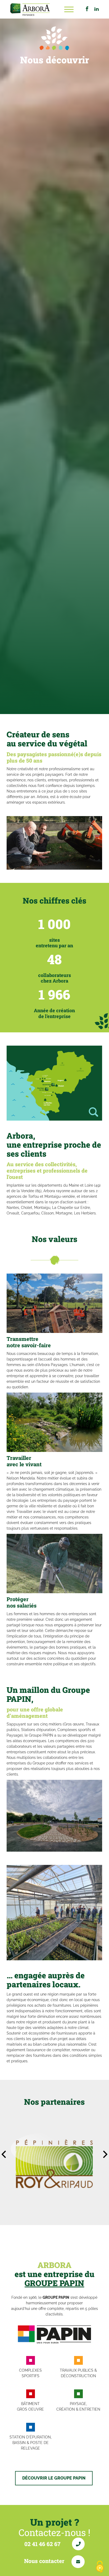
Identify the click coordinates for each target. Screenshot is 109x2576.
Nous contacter (45, 2561)
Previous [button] (4, 2154)
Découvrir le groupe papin (54, 2478)
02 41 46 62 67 (43, 2544)
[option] (54, 843)
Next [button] (105, 2154)
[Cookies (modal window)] (100, 2567)
